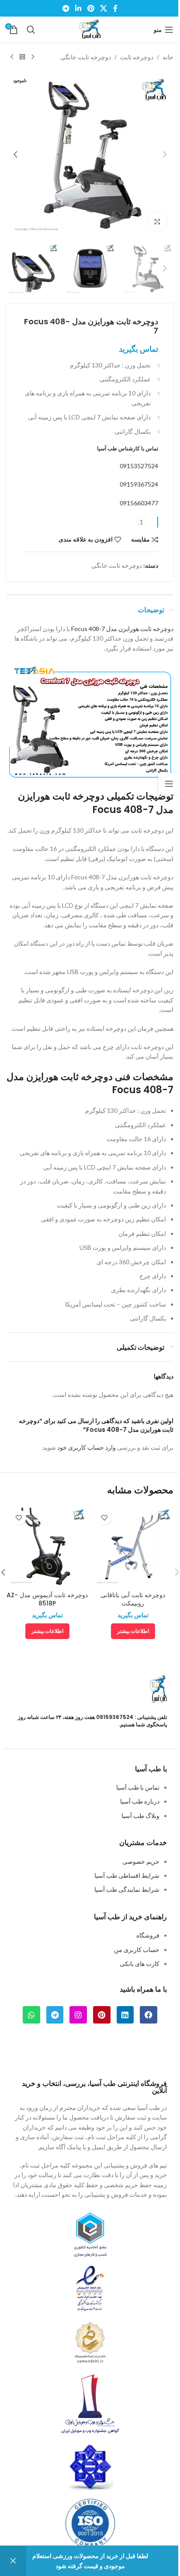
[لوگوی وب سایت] (90, 29)
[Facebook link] (115, 8)
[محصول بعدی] (12, 57)
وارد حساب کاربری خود (87, 1447)
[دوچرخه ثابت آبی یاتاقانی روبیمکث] (133, 1546)
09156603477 (139, 503)
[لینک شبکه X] (103, 8)
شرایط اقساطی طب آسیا (127, 1875)
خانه (168, 57)
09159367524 (139, 484)
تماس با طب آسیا (138, 1787)
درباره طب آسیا (140, 1801)
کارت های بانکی (140, 1964)
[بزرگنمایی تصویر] (157, 221)
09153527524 (139, 466)
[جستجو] (31, 30)
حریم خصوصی (141, 1861)
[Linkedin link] (78, 8)
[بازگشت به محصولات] (22, 57)
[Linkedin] (125, 2015)
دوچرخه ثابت (137, 57)
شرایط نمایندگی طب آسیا (127, 1889)
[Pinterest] (102, 2015)
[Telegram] (55, 2015)
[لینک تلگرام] (66, 8)
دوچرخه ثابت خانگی (86, 57)
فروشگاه (148, 1935)
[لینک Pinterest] (91, 8)
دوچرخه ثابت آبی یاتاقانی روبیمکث (133, 1599)
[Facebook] (149, 2015)
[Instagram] (78, 2015)
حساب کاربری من (137, 1950)
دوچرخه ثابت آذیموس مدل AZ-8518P (47, 1599)
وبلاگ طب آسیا (140, 1816)
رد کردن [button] (13, 2561)
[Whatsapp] (31, 2015)
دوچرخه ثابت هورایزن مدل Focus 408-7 (122, 629)
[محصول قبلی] (33, 57)
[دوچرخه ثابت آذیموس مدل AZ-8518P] (47, 1546)
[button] (165, 154)
